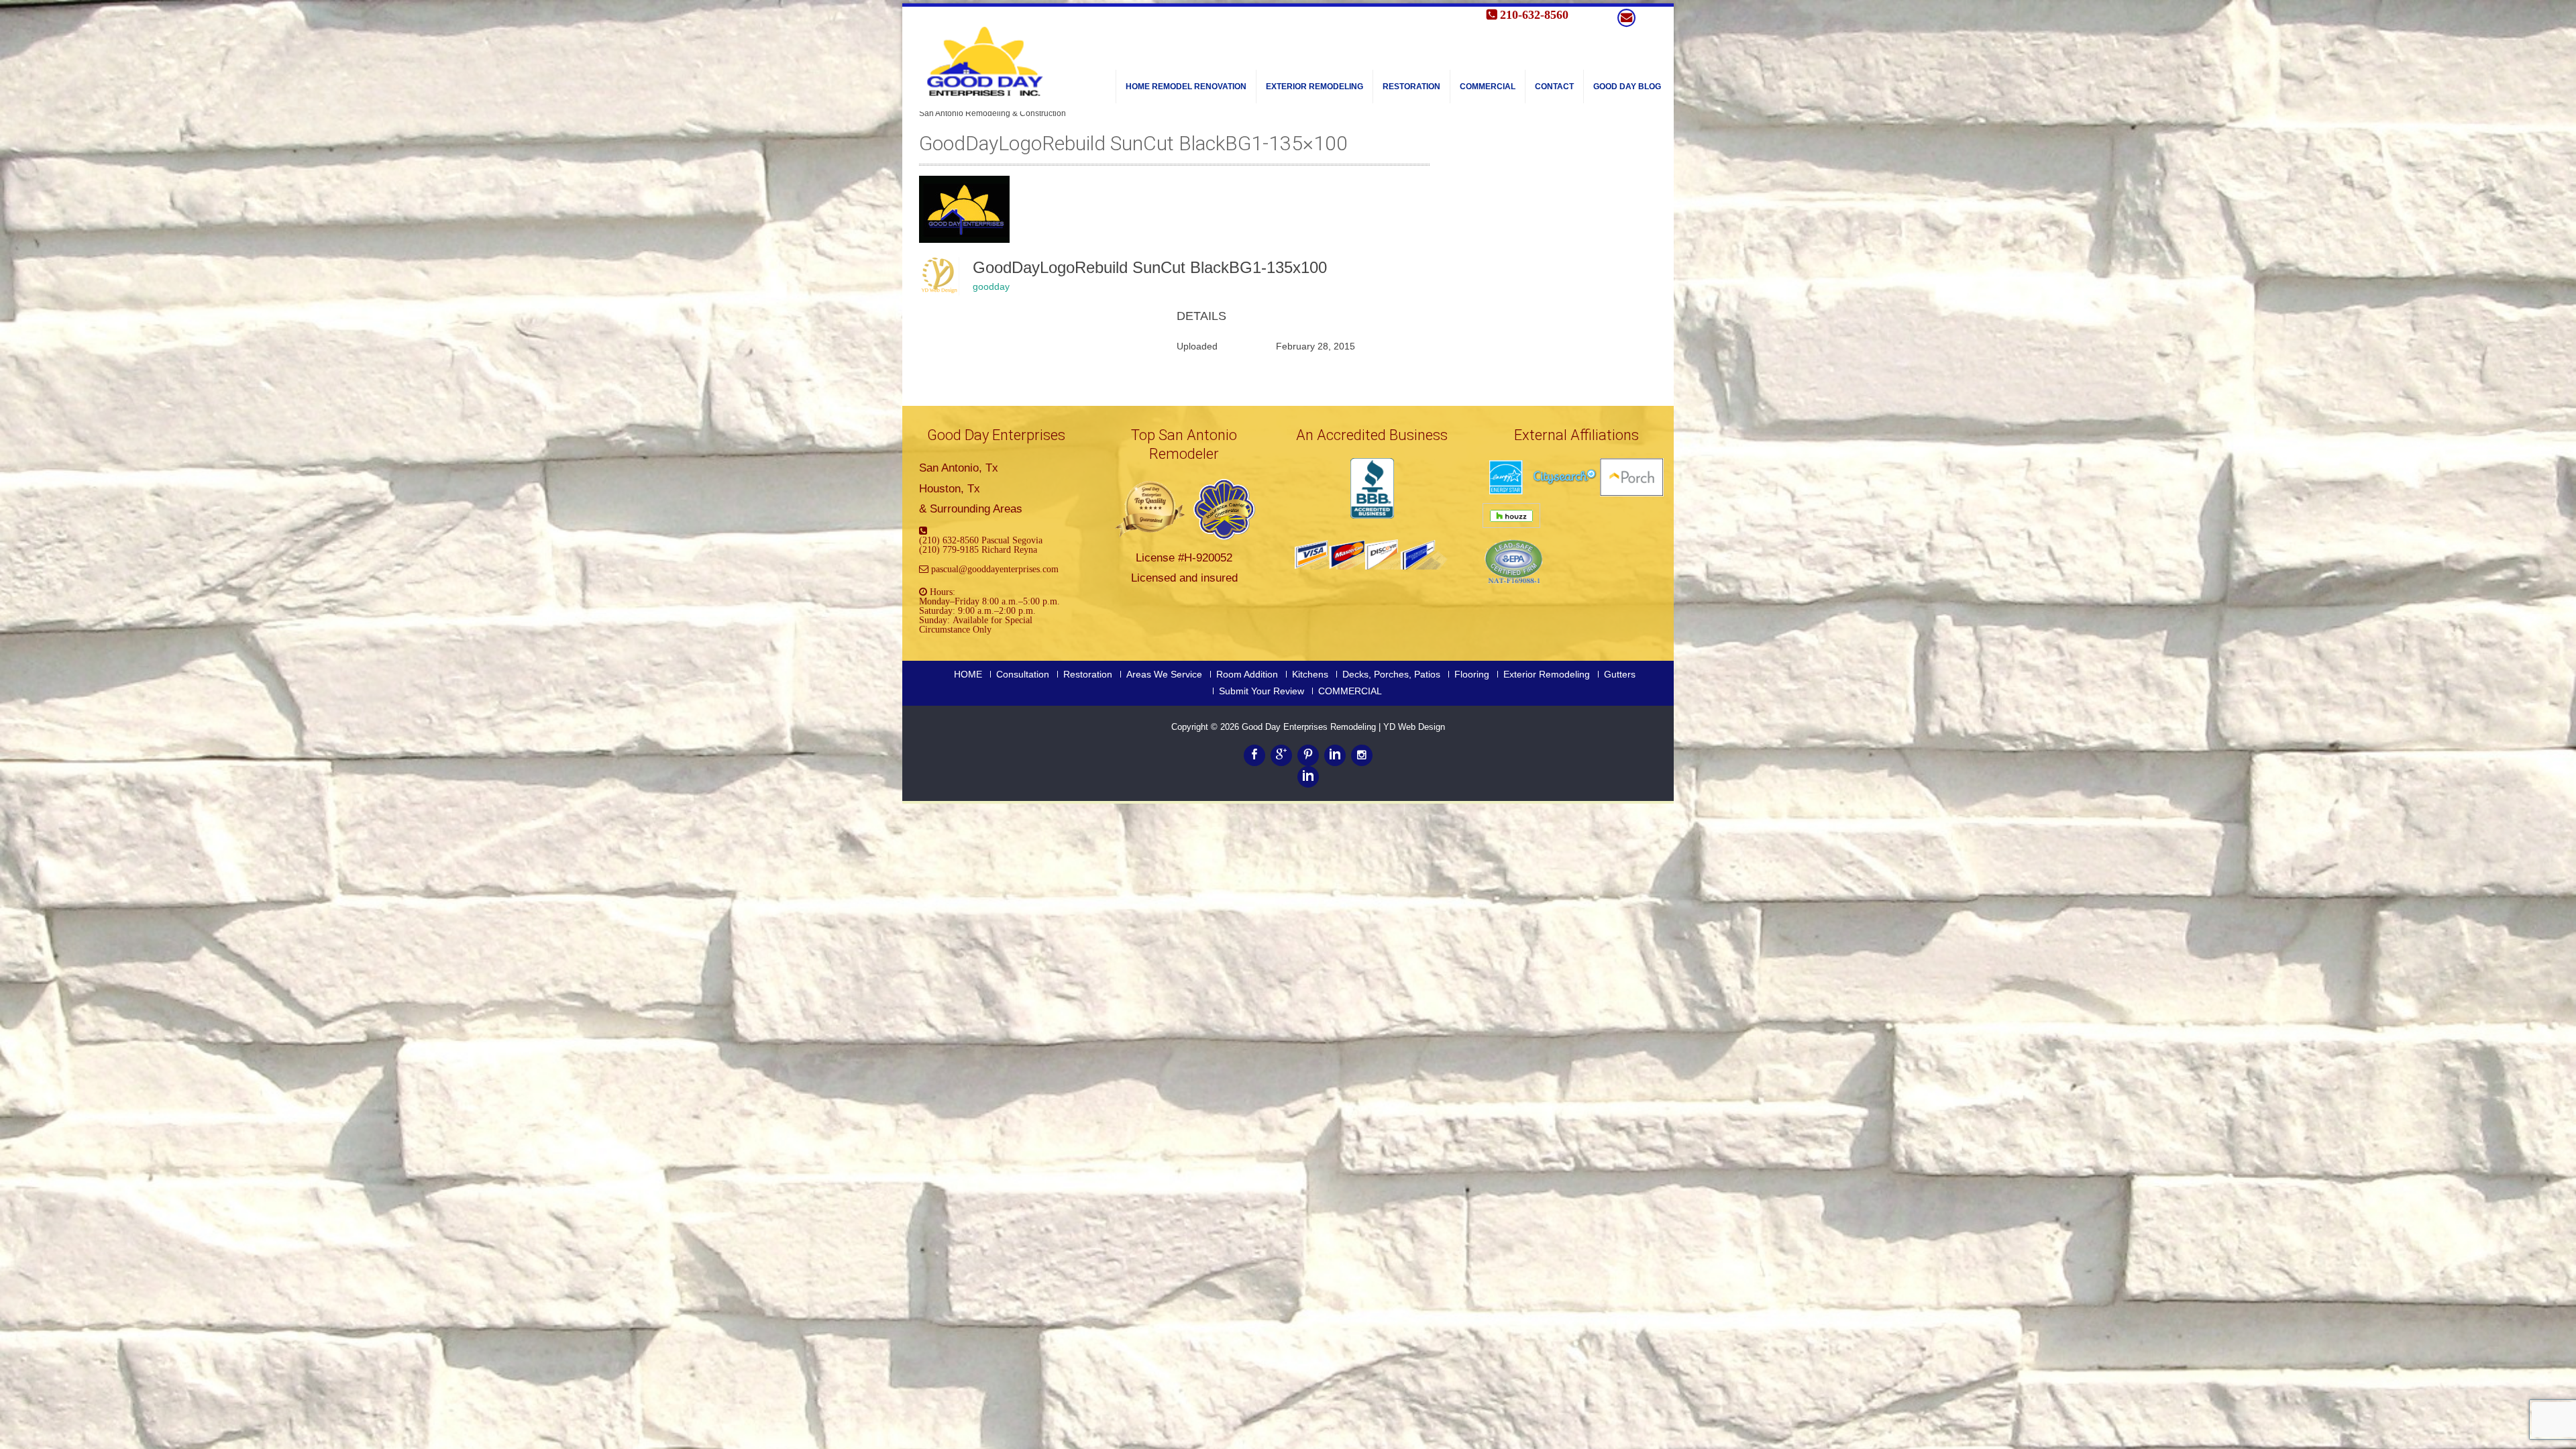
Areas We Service (1164, 674)
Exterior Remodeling (1314, 87)
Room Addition (1247, 674)
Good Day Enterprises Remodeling (1310, 727)
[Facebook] (1254, 755)
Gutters (1620, 674)
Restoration (1411, 87)
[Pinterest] (1308, 755)
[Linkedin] (1335, 755)
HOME (968, 674)
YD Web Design (1414, 727)
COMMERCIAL (1488, 87)
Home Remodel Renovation (1186, 87)
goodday (991, 286)
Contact (1554, 87)
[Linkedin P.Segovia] (1308, 777)
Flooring (1472, 674)
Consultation (1023, 674)
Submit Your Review (1262, 691)
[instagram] (1362, 755)
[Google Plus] (1281, 755)
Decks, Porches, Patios (1391, 674)
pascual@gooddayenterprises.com (995, 569)
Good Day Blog (1627, 87)
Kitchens (1310, 674)
